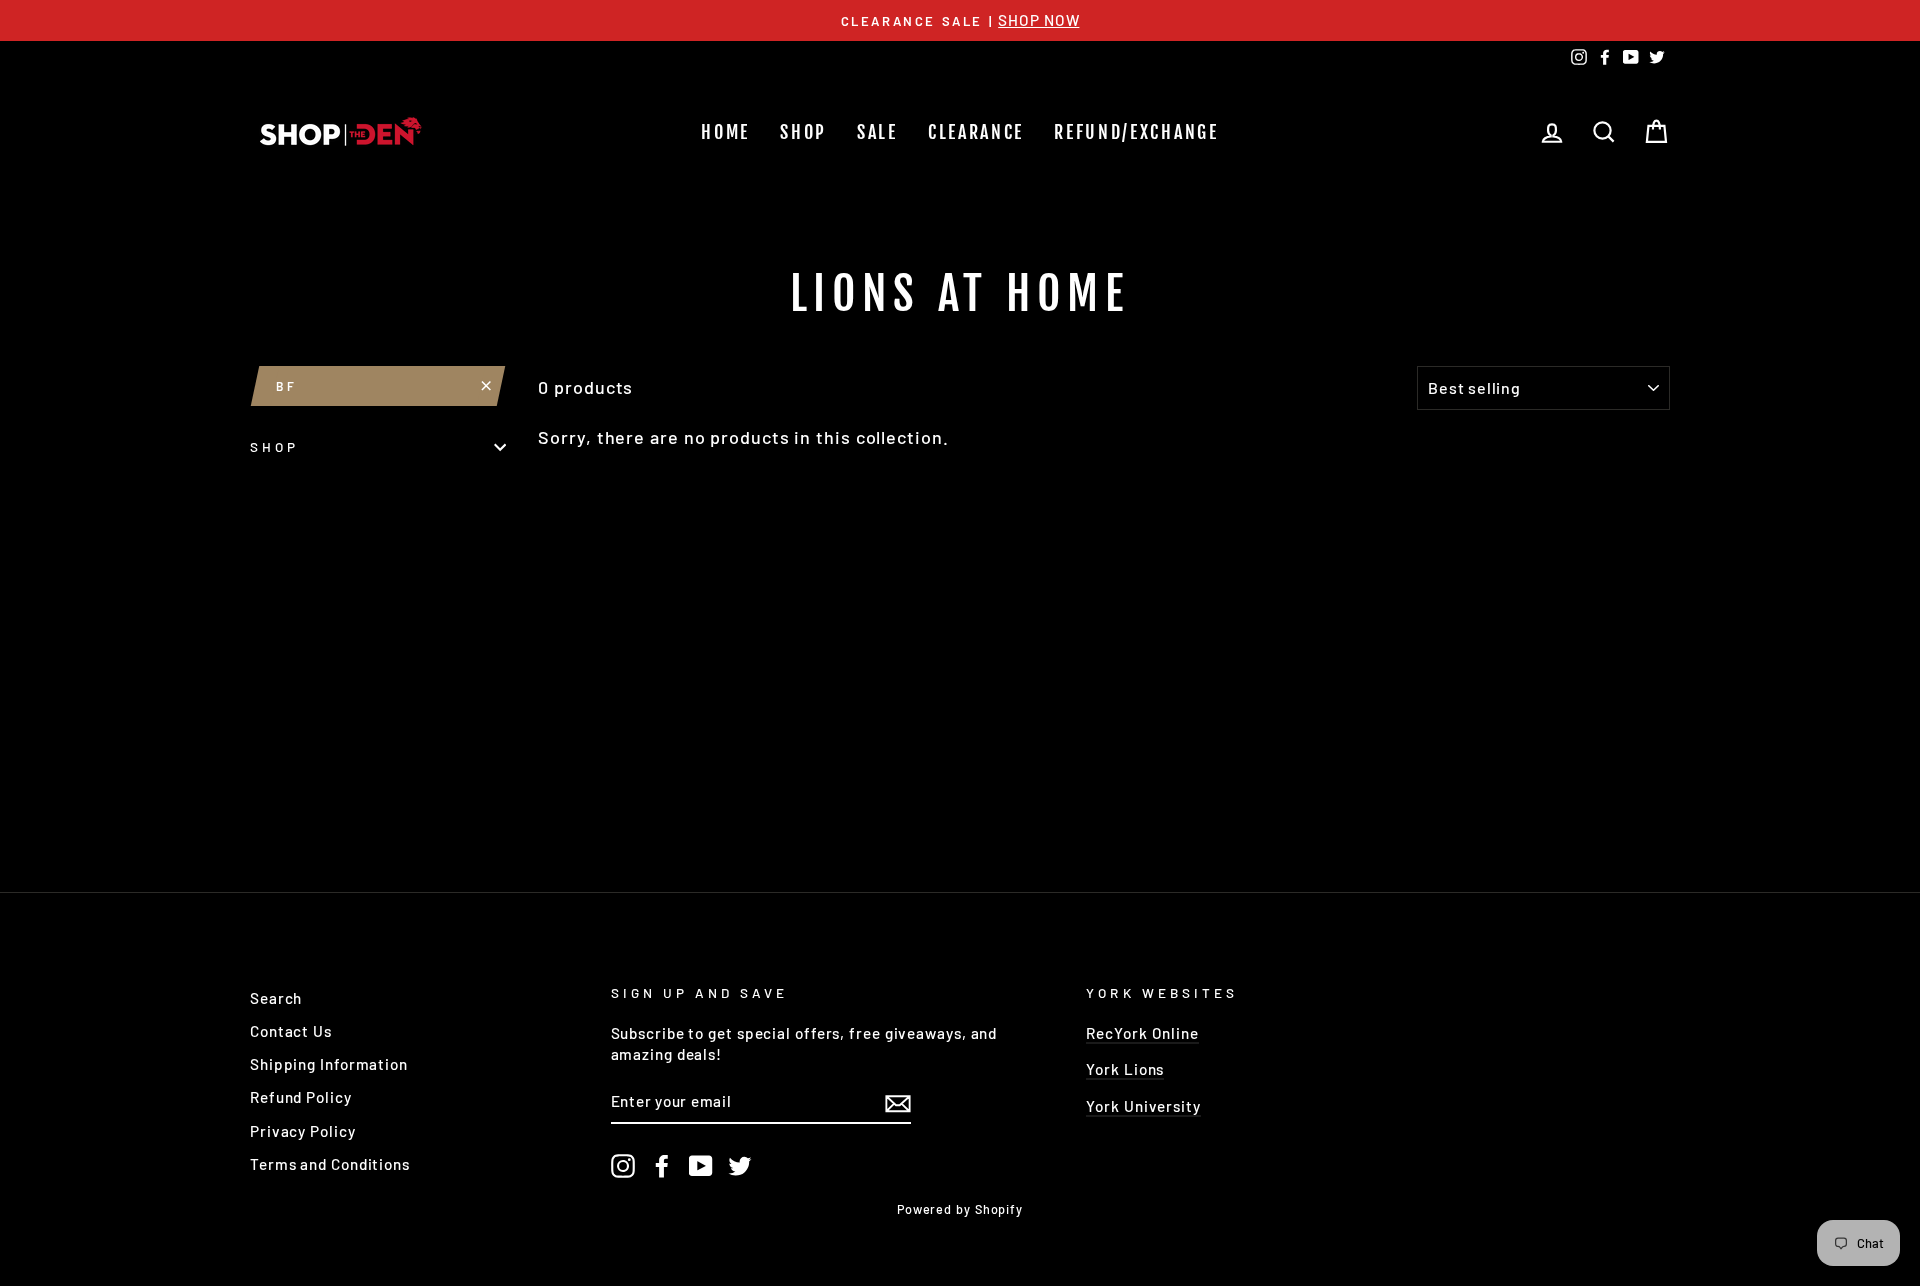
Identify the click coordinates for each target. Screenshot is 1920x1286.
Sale (877, 132)
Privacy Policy (303, 1131)
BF (286, 386)
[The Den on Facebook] (662, 1166)
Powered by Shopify (960, 1209)
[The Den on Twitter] (740, 1166)
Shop (803, 132)
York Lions (1125, 1069)
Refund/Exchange (1136, 132)
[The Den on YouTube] (701, 1166)
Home (725, 132)
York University (1143, 1106)
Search (276, 998)
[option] (960, 20)
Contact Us (291, 1031)
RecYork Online (1142, 1033)
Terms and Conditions (330, 1164)
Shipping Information (329, 1064)
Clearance (976, 132)
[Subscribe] (898, 1102)
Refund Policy (301, 1097)
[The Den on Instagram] (623, 1166)
